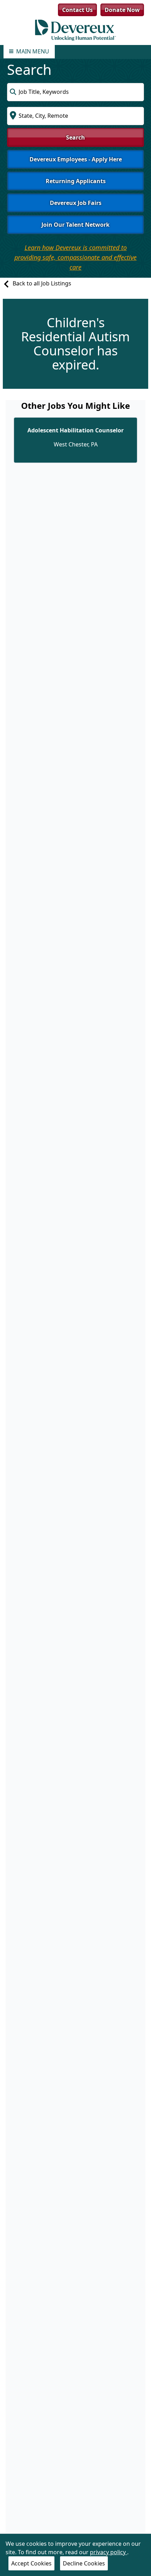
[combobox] (75, 92)
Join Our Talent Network (75, 225)
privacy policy (109, 2552)
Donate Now (122, 10)
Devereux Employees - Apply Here (76, 159)
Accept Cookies (31, 2563)
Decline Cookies (84, 2563)
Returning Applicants (76, 181)
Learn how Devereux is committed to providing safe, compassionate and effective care (75, 257)
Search (75, 137)
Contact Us (77, 10)
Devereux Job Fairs (76, 203)
